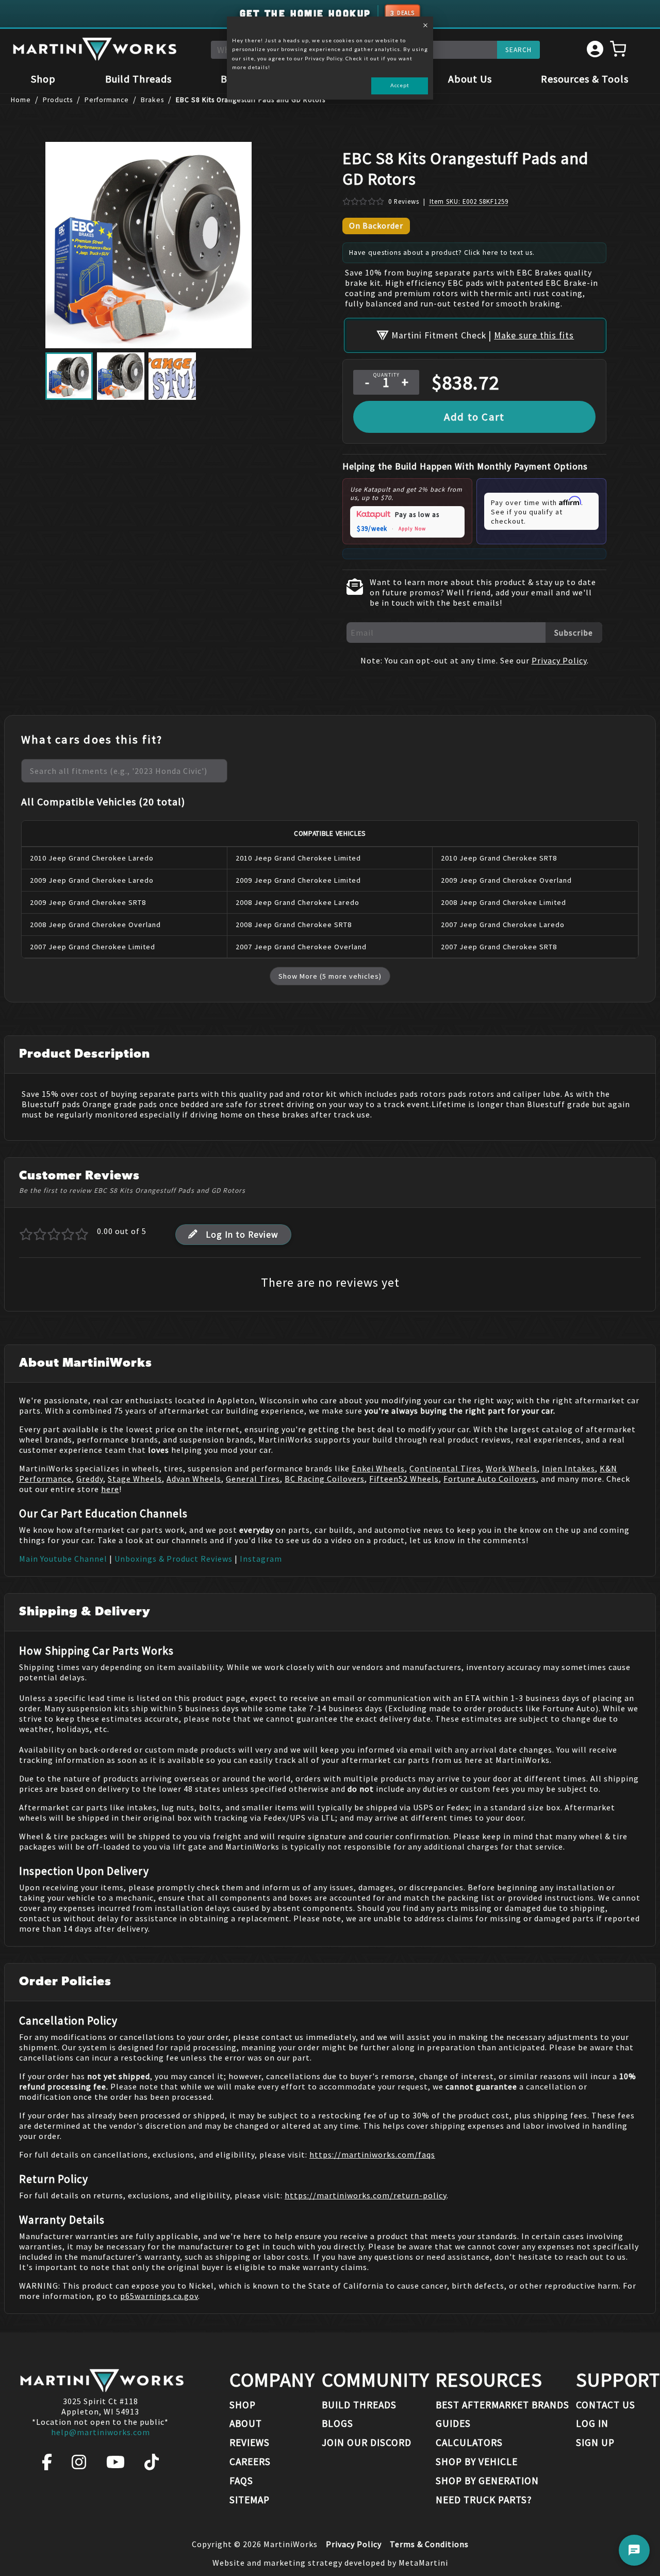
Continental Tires (445, 1468)
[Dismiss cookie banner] (425, 26)
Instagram (261, 1559)
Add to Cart (474, 417)
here (110, 1489)
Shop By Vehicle (477, 2461)
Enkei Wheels (378, 1468)
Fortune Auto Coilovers (490, 1479)
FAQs (241, 2481)
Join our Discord (367, 2442)
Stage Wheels (135, 1479)
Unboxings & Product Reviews (174, 1559)
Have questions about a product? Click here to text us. (442, 253)
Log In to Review (242, 1235)
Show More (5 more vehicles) (330, 976)
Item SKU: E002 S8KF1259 (469, 201)
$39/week (372, 529)
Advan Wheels (194, 1479)
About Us (470, 79)
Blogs (337, 2423)
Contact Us (606, 2405)
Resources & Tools (585, 79)
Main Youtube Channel (63, 1559)
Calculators (469, 2442)
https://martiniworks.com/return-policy (366, 2195)
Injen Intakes (568, 1468)
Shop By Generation (487, 2481)
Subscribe (574, 633)
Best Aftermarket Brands (502, 2405)
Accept (400, 85)
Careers (250, 2461)
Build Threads (138, 79)
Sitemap (250, 2500)
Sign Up (595, 2442)
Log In (592, 2423)
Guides (453, 2423)
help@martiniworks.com (101, 2432)
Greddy (90, 1479)
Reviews (250, 2442)
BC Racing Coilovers (325, 1479)
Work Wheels (511, 1468)
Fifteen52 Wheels (404, 1479)
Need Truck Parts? (484, 2500)
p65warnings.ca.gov (159, 2296)
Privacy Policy (559, 660)
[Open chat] (634, 2550)
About (246, 2423)
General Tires (253, 1479)
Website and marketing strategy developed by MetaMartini (330, 2563)
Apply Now (412, 529)
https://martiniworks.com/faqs (372, 2154)
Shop (43, 79)
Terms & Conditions (429, 2544)
